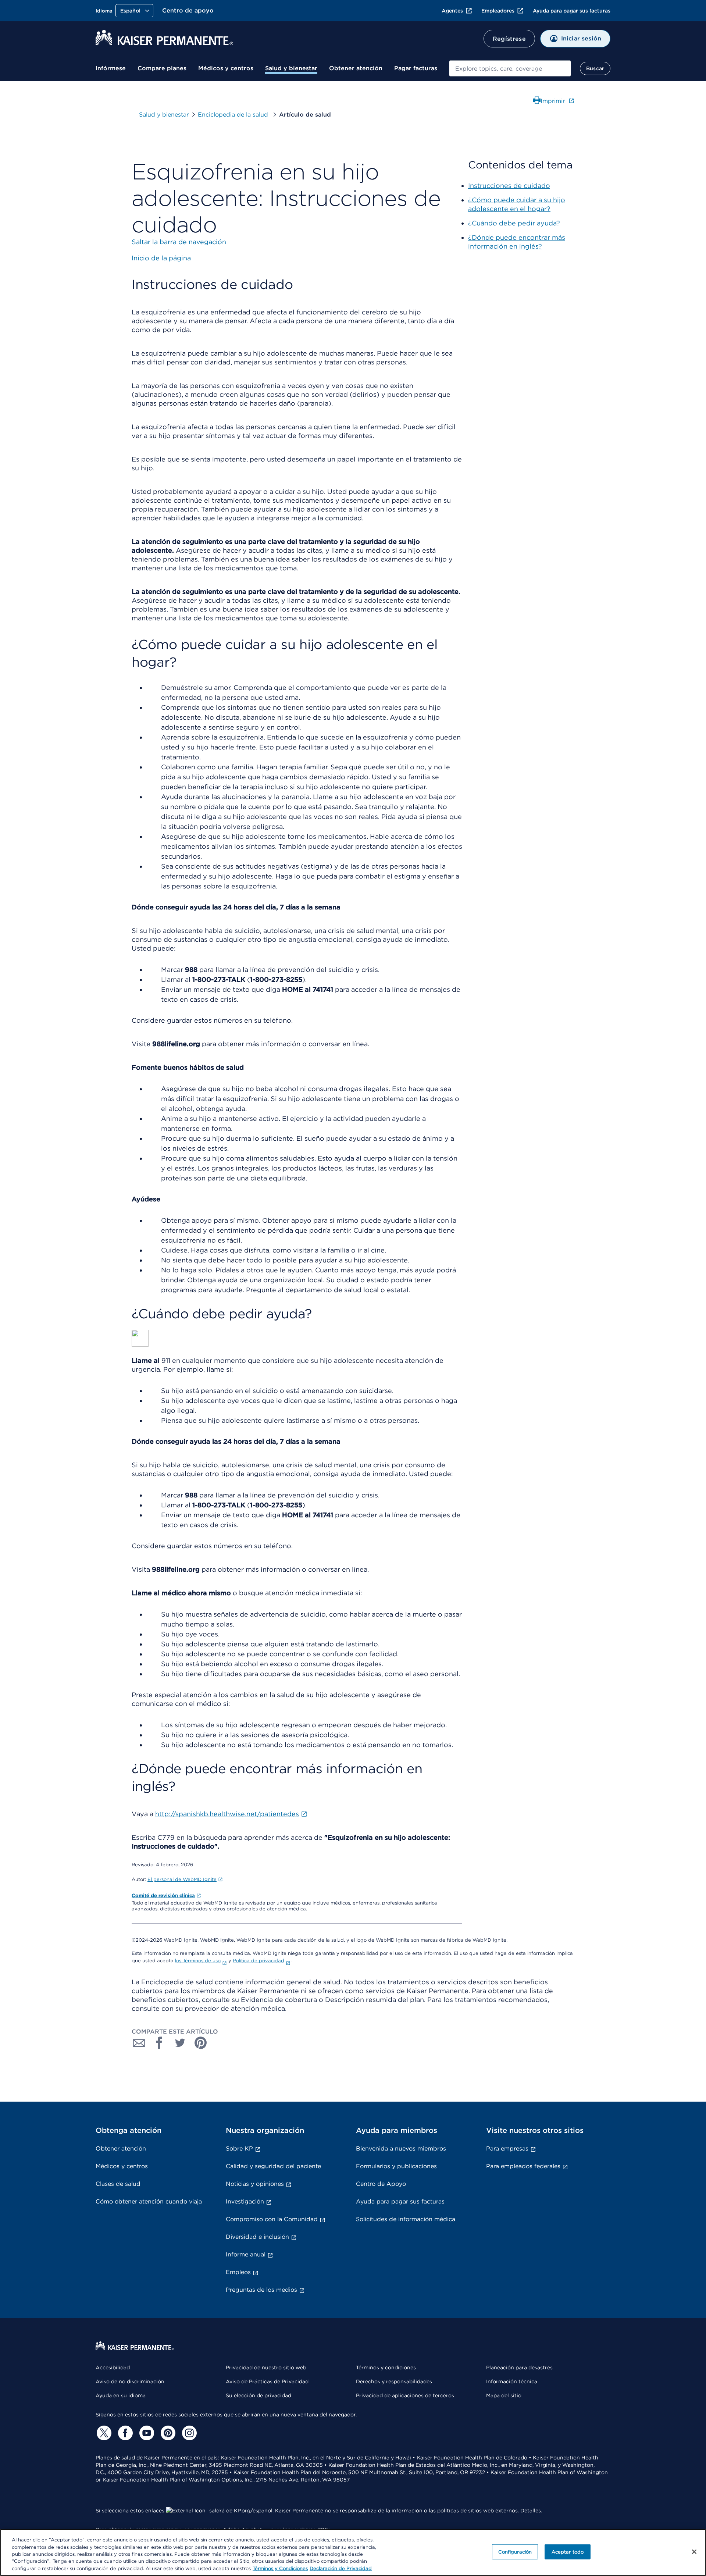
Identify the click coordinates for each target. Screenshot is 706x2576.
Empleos (238, 2272)
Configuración (515, 2552)
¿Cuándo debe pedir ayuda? (514, 223)
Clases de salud (118, 2184)
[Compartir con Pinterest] (201, 2043)
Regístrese (509, 39)
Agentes (452, 11)
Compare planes (162, 68)
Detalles (531, 2511)
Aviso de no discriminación (130, 2381)
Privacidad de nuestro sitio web (266, 2367)
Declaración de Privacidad (341, 2568)
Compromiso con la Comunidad (272, 2219)
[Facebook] (124, 2433)
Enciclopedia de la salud (234, 115)
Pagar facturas (416, 68)
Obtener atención (356, 68)
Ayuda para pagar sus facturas (572, 11)
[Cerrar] (694, 2552)
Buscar (595, 68)
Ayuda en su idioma (121, 2395)
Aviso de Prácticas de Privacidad (267, 2381)
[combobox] (510, 68)
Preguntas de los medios (261, 2290)
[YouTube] (146, 2433)
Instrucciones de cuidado (509, 186)
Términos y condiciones (386, 2367)
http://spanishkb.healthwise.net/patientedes (227, 1814)
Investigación (245, 2201)
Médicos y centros (226, 68)
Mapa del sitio (504, 2395)
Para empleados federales (523, 2166)
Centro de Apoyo (381, 2184)
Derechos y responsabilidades (394, 2381)
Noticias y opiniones (255, 2184)
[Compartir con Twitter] (180, 2043)
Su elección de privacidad (258, 2395)
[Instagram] (188, 2433)
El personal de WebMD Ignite (182, 1879)
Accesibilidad (113, 2367)
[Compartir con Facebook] (160, 2043)
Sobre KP (239, 2149)
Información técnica (512, 2381)
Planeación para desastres (519, 2367)
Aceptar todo (568, 2552)
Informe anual (246, 2254)
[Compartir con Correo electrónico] (139, 2043)
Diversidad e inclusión (257, 2237)
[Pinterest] (167, 2433)
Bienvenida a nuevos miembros (401, 2149)
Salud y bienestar (291, 68)
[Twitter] (103, 2433)
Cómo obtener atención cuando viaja (149, 2201)
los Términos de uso (198, 1961)
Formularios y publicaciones (396, 2166)
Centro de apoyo (188, 10)
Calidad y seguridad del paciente (273, 2166)
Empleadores (498, 11)
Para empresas (507, 2149)
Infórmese (111, 68)
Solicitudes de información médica (406, 2219)
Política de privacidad (258, 1961)
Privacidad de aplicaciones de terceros (405, 2395)
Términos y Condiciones (280, 2568)
